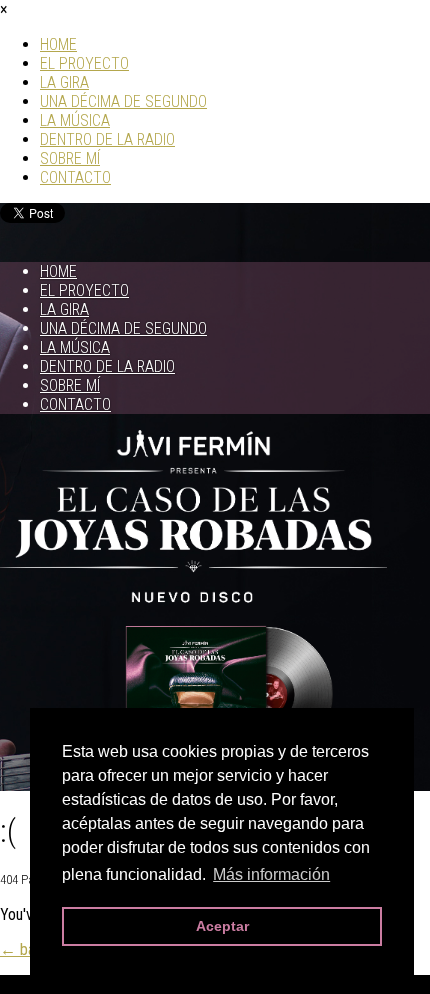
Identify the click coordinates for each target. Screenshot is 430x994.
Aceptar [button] (222, 926)
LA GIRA (64, 82)
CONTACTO (75, 177)
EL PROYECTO (84, 63)
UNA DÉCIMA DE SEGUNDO (123, 101)
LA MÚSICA (75, 120)
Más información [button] (271, 874)
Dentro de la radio (107, 139)
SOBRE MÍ (70, 158)
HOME (58, 44)
